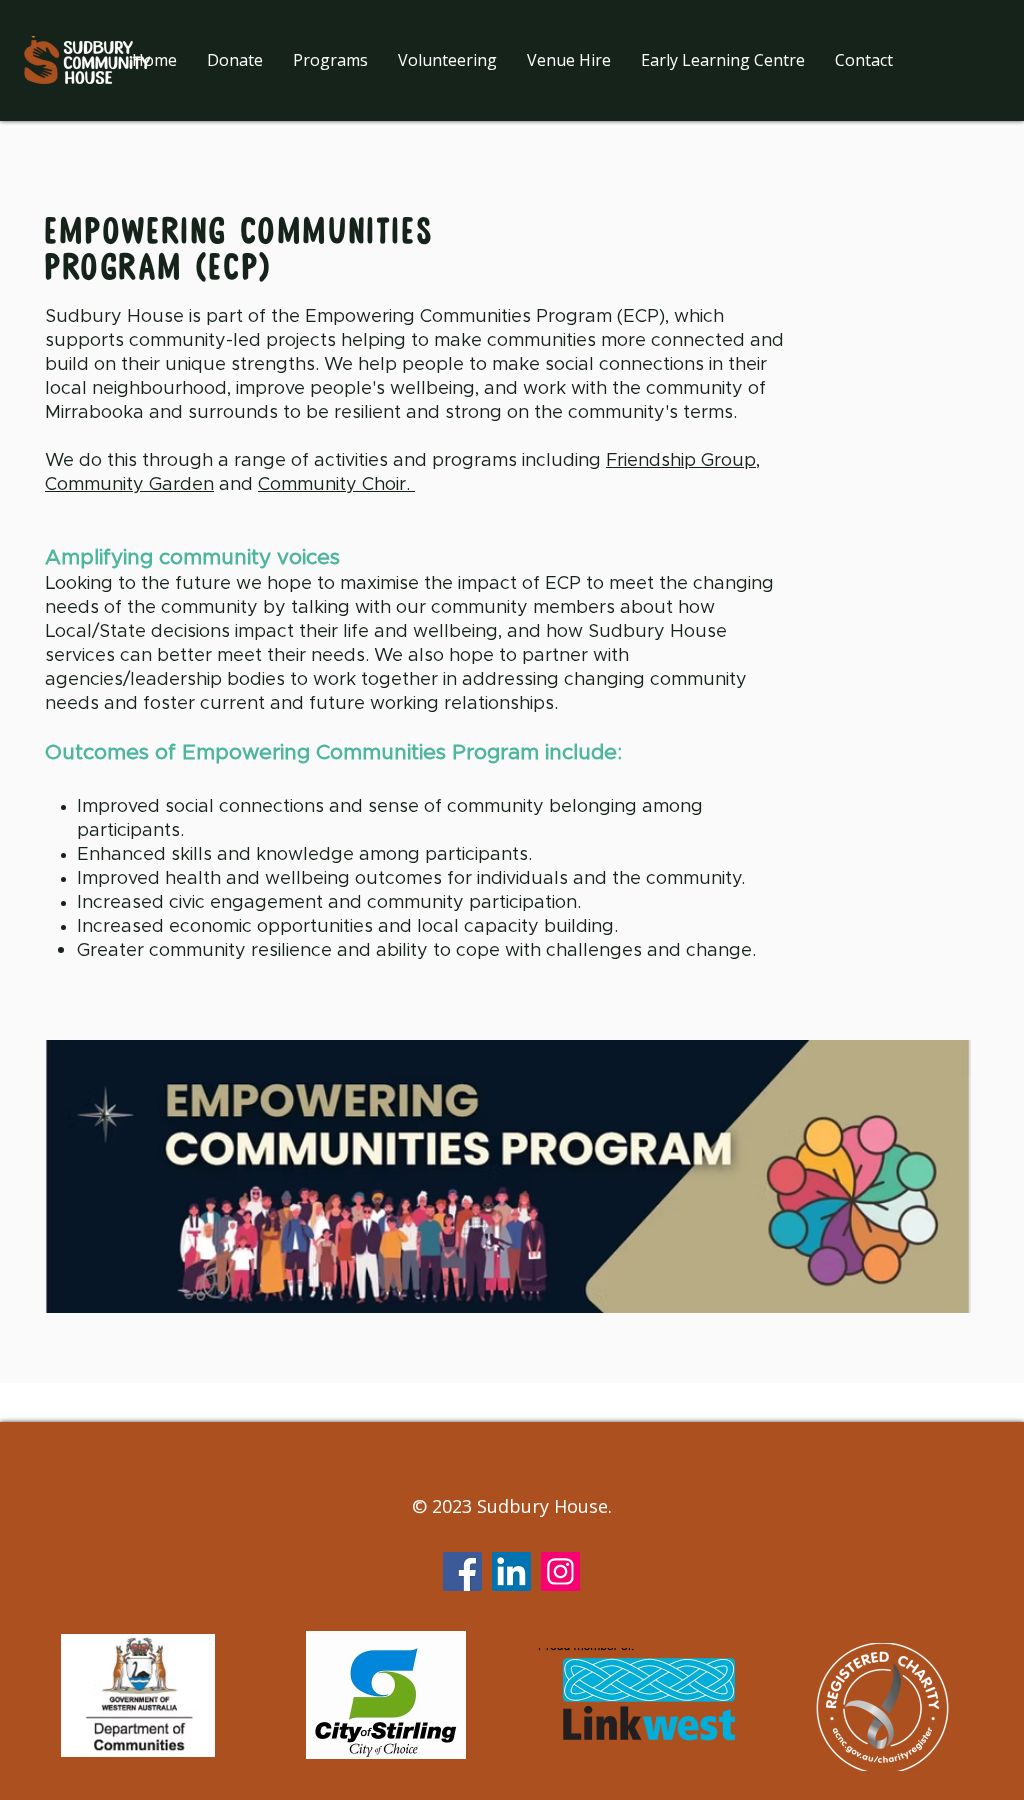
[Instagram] (560, 1571)
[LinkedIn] (511, 1571)
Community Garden (129, 485)
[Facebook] (462, 1571)
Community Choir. (336, 485)
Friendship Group (681, 461)
